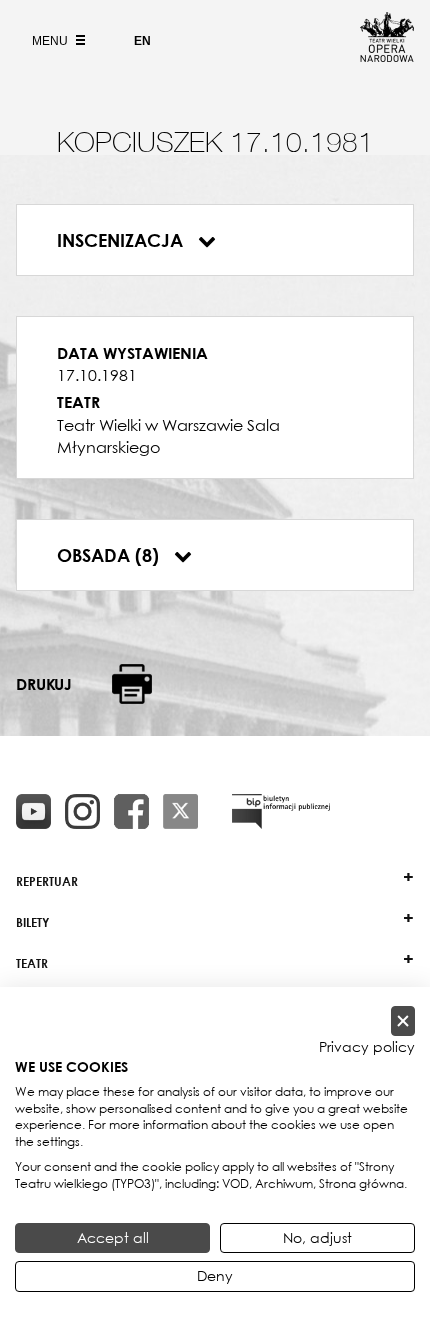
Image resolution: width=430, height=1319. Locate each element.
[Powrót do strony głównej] (387, 56)
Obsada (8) (110, 555)
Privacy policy (367, 1047)
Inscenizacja (122, 240)
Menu (51, 41)
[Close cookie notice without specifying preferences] (403, 1021)
